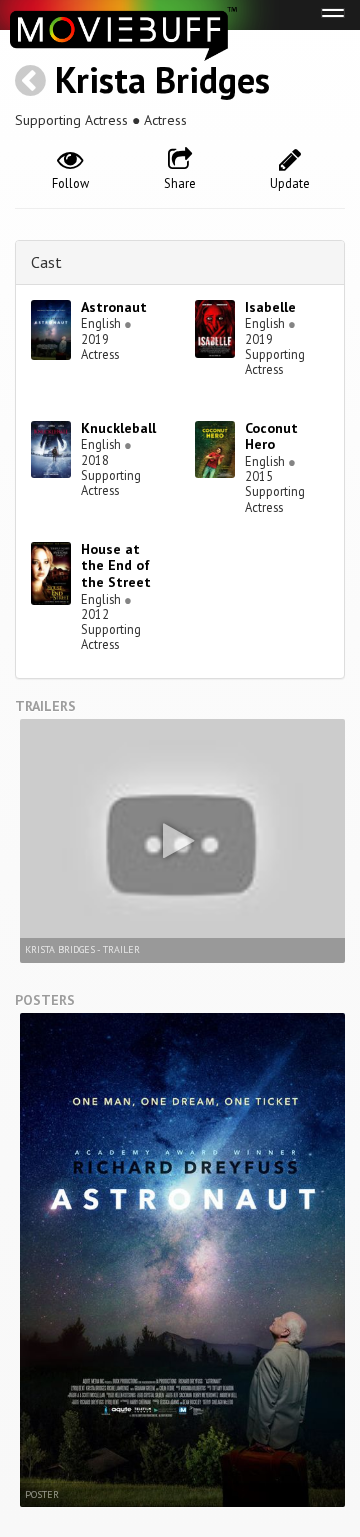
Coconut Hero (271, 436)
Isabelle (270, 307)
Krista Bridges (162, 79)
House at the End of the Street (116, 566)
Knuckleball (118, 428)
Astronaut (114, 307)
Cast (46, 262)
